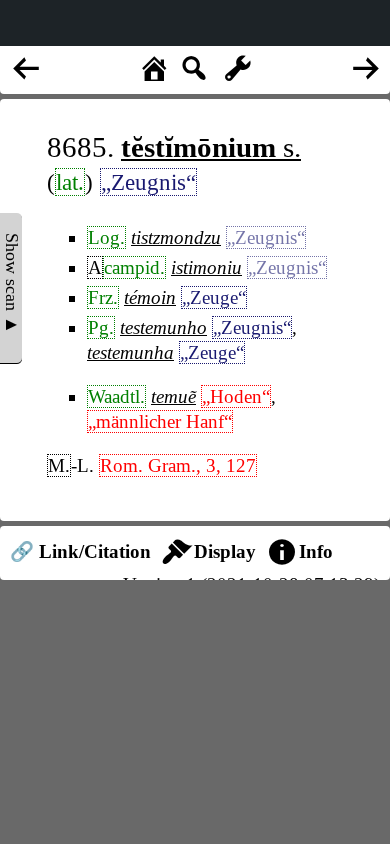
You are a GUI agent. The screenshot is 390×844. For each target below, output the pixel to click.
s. (211, 147)
